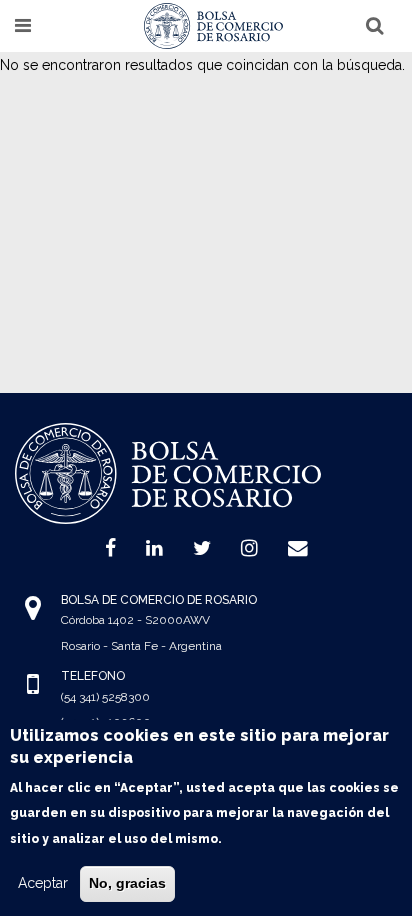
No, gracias (127, 883)
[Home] (214, 26)
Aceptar (43, 883)
